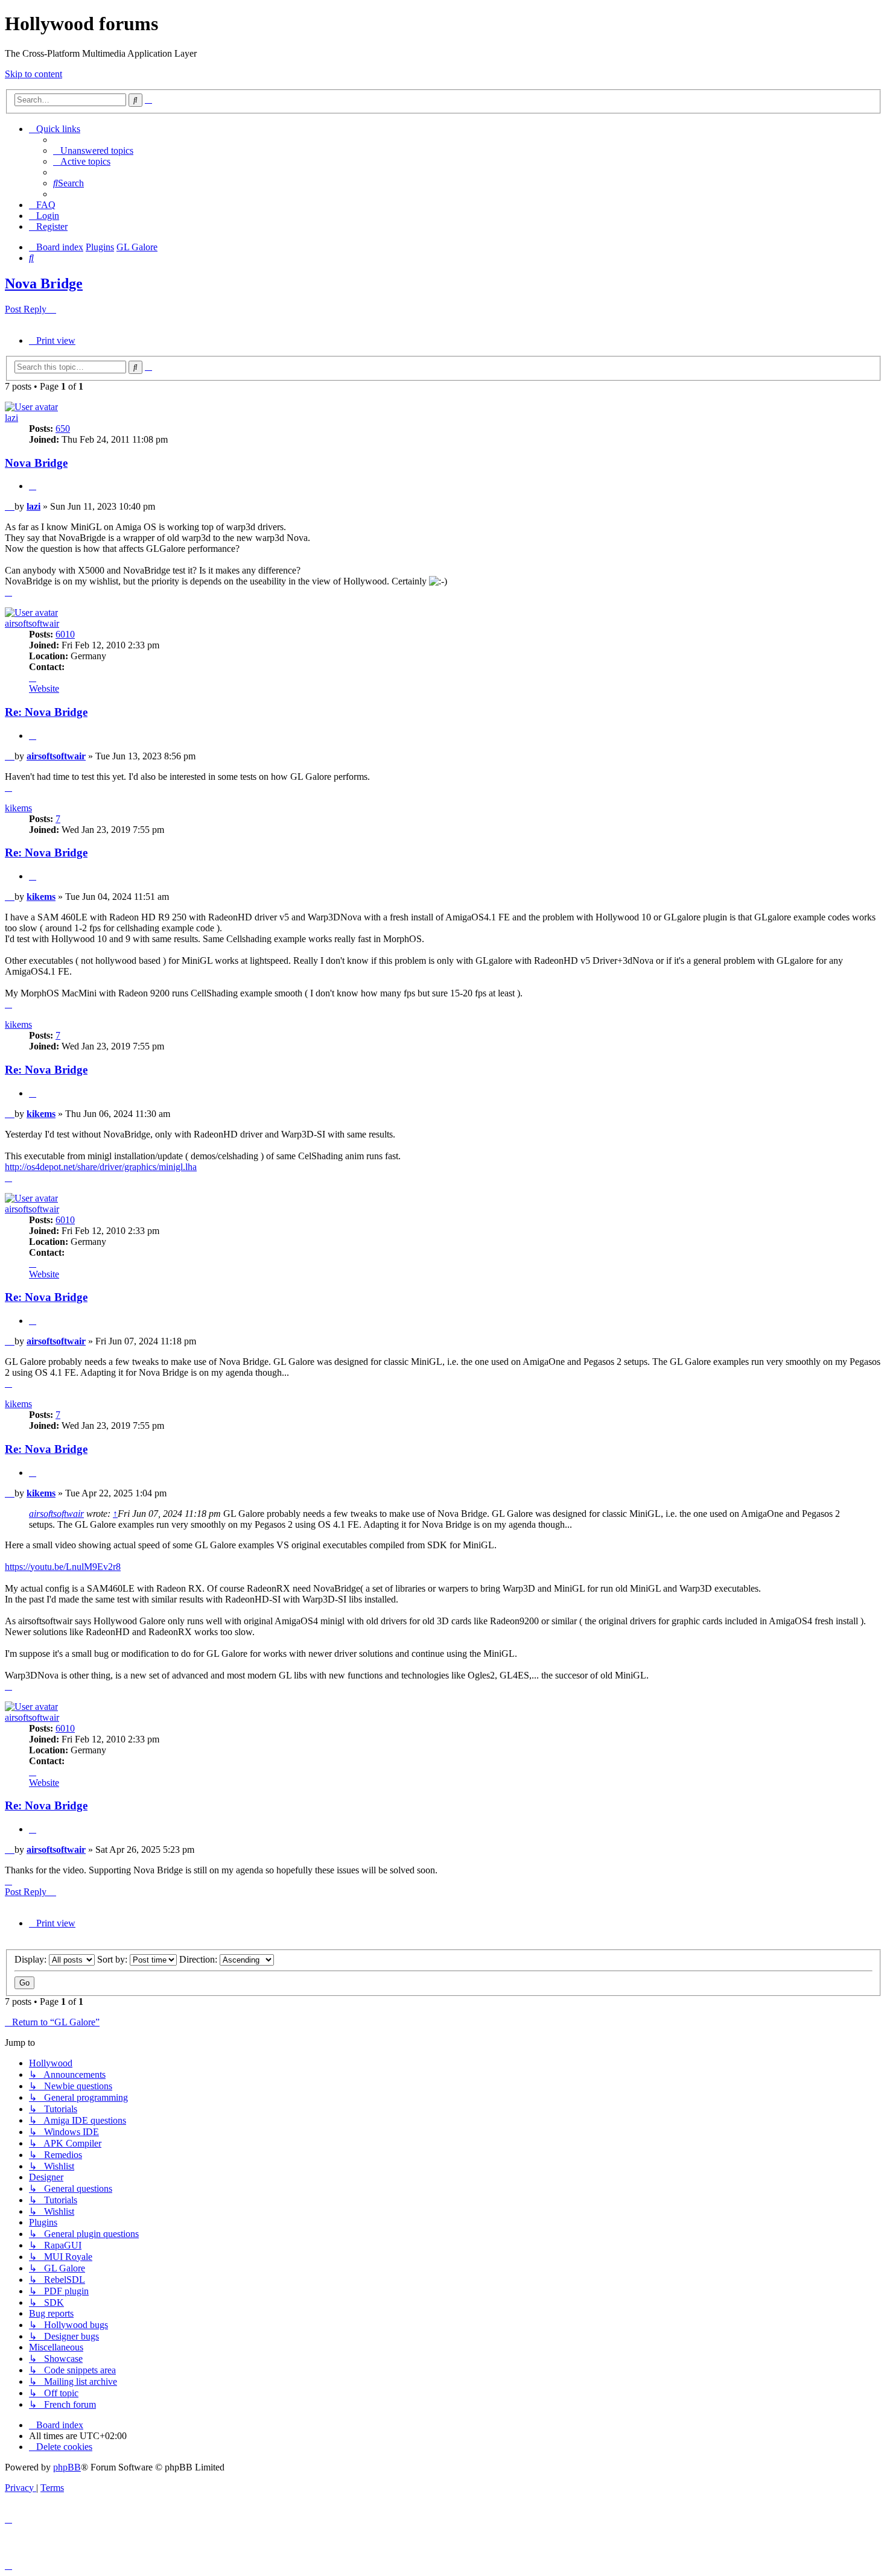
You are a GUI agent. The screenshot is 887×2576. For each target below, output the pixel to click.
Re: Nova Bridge (46, 712)
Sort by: (113, 1959)
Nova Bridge (44, 283)
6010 (65, 634)
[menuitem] (93, 150)
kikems (18, 808)
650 (63, 429)
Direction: (199, 1959)
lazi (11, 418)
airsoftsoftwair (32, 623)
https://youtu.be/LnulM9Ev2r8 (63, 1567)
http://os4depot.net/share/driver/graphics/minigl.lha (101, 1167)
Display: (32, 1959)
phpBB (67, 2467)
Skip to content (33, 74)
